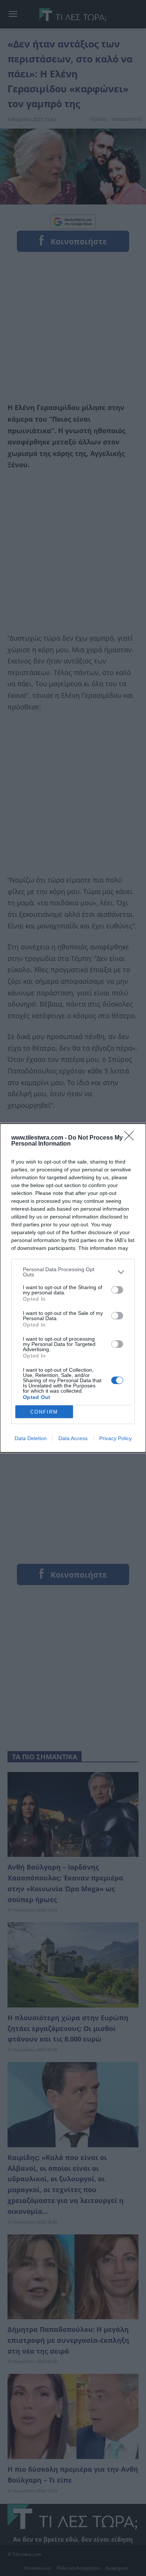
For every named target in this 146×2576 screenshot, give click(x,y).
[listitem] (73, 1272)
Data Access (73, 1438)
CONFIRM (44, 1412)
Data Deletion (31, 1438)
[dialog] (73, 1288)
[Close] (131, 1138)
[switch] (117, 1290)
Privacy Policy (115, 1438)
